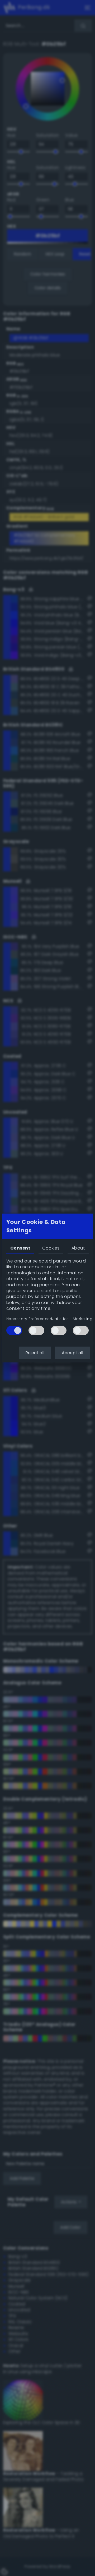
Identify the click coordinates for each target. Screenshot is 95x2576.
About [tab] (78, 1248)
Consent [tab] (20, 1248)
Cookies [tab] (51, 1248)
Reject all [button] (35, 1353)
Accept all (72, 1353)
